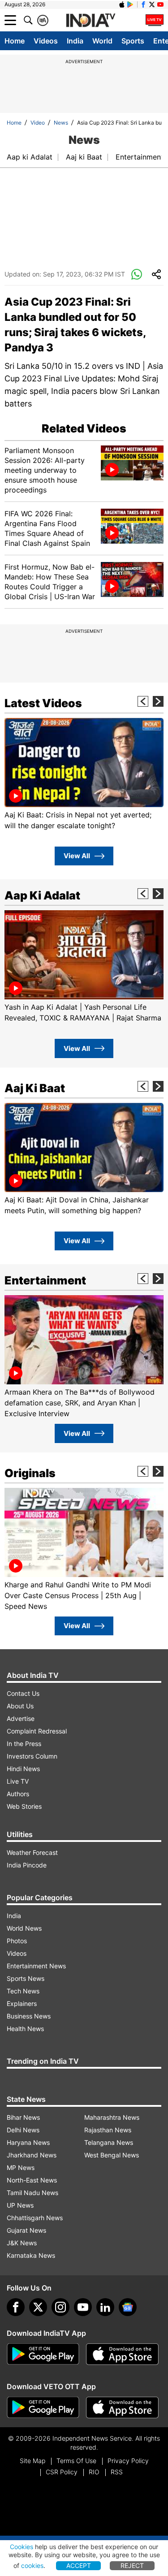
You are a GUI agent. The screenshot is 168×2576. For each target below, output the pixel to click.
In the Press (24, 1744)
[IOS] (122, 4)
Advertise (21, 1718)
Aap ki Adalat (30, 157)
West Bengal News (112, 2155)
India (75, 41)
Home (15, 41)
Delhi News (23, 2130)
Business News (29, 2016)
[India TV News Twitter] (152, 4)
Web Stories (24, 1806)
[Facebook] (16, 2307)
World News (24, 1928)
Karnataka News (31, 2255)
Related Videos (84, 428)
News (61, 123)
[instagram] (60, 2307)
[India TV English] (90, 21)
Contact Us (23, 1693)
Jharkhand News (32, 2155)
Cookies (22, 2547)
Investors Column (32, 1756)
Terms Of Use (76, 2461)
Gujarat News (26, 2230)
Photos (17, 1941)
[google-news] (128, 2307)
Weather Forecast (32, 1852)
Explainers (22, 2003)
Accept (79, 2565)
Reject (132, 2565)
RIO (94, 2472)
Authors (18, 1794)
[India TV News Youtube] (160, 4)
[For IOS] (122, 2407)
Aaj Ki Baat (35, 1088)
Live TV (18, 1781)
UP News (20, 2205)
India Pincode (27, 1865)
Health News (25, 2029)
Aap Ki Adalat (42, 895)
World (102, 41)
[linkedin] (105, 2307)
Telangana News (109, 2142)
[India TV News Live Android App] (43, 2354)
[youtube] (83, 2307)
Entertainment (140, 157)
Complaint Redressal (37, 1731)
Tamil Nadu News (32, 2193)
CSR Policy (62, 2472)
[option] (84, 774)
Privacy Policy (128, 2461)
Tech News (23, 1991)
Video (38, 123)
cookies (32, 2565)
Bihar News (23, 2117)
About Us (20, 1706)
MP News (21, 2168)
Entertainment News (36, 1966)
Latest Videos (43, 703)
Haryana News (28, 2142)
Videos (46, 41)
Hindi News (23, 1769)
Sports (133, 41)
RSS (117, 2472)
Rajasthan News (108, 2130)
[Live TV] (155, 20)
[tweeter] (38, 2307)
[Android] (130, 4)
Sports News (26, 1978)
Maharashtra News (112, 2117)
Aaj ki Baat (84, 157)
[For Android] (43, 2407)
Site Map (32, 2461)
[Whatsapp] (137, 275)
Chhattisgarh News (35, 2218)
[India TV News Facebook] (143, 4)
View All (77, 856)
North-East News (32, 2180)
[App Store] (122, 2354)
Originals (30, 1473)
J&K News (22, 2243)
